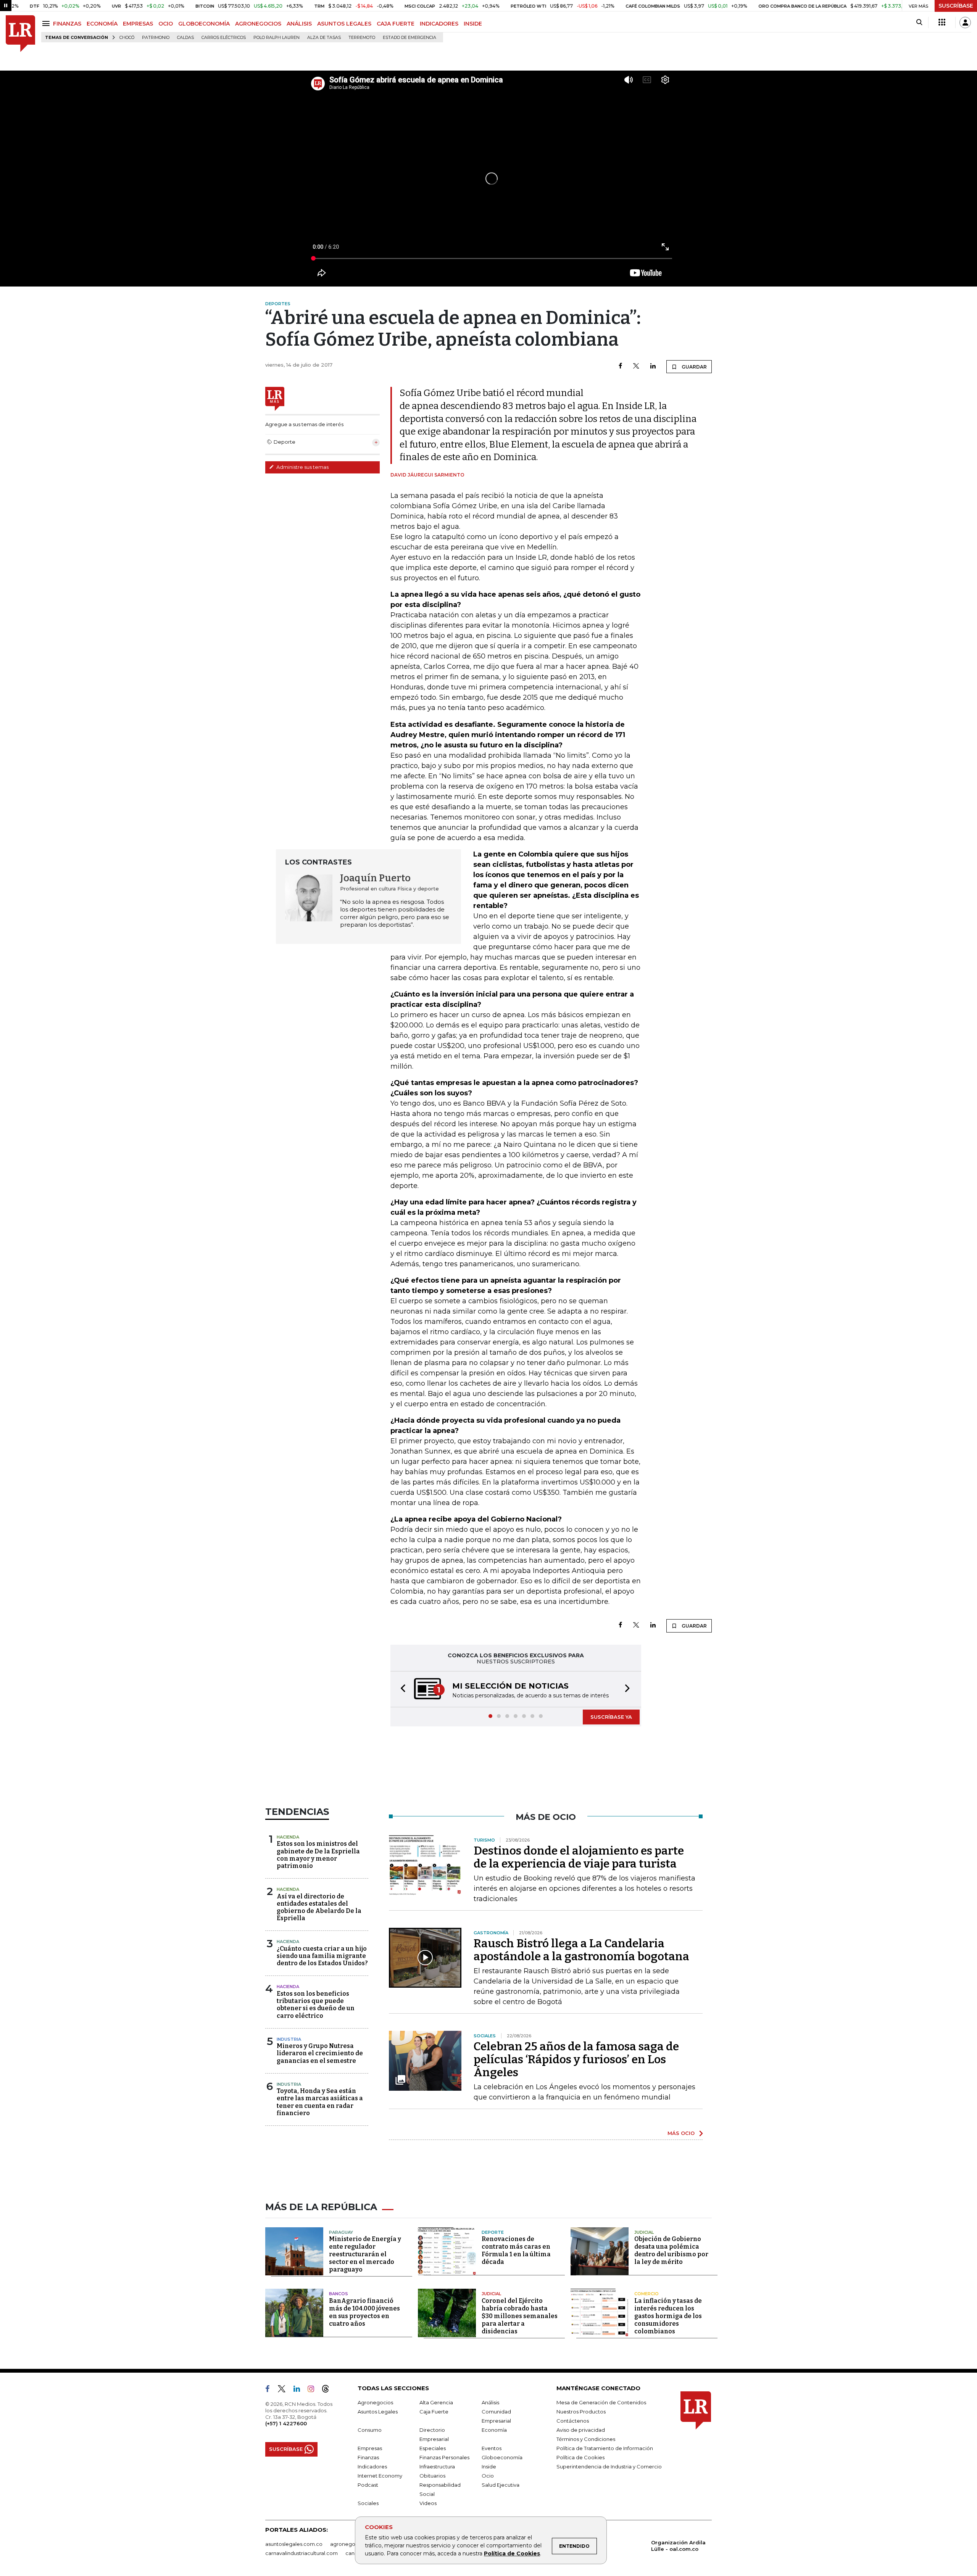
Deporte (493, 2233)
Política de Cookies (512, 2553)
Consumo (370, 2431)
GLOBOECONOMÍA (204, 24)
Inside (489, 2467)
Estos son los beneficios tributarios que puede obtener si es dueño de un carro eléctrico (316, 2005)
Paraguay (341, 2233)
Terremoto (362, 38)
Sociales (368, 2504)
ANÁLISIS (299, 24)
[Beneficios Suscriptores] (942, 23)
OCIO (166, 24)
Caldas (185, 38)
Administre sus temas (302, 467)
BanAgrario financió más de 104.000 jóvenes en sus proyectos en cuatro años (364, 2313)
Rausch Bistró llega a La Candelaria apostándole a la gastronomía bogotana (581, 1951)
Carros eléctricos (224, 38)
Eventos (492, 2449)
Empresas (370, 2449)
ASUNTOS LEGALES (344, 24)
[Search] (919, 23)
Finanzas (368, 2458)
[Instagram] (314, 2391)
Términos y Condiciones (586, 2440)
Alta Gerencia (436, 2403)
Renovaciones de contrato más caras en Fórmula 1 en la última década (516, 2251)
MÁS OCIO (681, 2134)
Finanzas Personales (444, 2458)
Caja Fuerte (434, 2412)
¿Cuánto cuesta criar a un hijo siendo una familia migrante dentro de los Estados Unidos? (322, 1957)
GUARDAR (694, 367)
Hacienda (288, 1838)
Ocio (488, 2476)
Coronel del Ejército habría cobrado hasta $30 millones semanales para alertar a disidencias (520, 2317)
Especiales (433, 2449)
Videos (428, 2504)
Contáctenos (573, 2421)
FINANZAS (67, 24)
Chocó (127, 38)
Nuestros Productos (581, 2412)
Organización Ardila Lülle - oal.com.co (678, 2546)
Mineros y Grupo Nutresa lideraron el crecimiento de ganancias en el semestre (320, 2054)
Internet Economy (380, 2476)
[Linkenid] (300, 2391)
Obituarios (432, 2476)
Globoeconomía (502, 2458)
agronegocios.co (351, 2545)
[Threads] (329, 2391)
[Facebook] (620, 366)
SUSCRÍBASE (956, 6)
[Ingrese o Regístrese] (965, 23)
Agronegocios (375, 2403)
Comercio (646, 2294)
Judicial (644, 2233)
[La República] (20, 34)
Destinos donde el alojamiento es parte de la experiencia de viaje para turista (579, 1858)
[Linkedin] (653, 366)
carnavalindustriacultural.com (301, 2554)
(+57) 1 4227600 (286, 2424)
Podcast (368, 2486)
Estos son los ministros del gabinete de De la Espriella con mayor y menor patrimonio (318, 1856)
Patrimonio (156, 38)
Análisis (490, 2403)
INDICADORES (439, 24)
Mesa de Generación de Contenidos (601, 2403)
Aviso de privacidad (581, 2431)
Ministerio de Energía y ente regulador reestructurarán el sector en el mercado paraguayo (365, 2255)
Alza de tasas (324, 38)
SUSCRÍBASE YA (611, 1718)
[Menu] (47, 23)
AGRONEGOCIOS (258, 24)
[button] (401, 1690)
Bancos (339, 2294)
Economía (494, 2431)
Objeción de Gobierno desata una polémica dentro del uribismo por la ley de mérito (671, 2251)
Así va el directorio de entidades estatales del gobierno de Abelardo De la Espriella (319, 1908)
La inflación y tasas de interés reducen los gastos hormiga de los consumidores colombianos (668, 2317)
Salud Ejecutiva (501, 2486)
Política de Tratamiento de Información (605, 2449)
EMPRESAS (138, 24)
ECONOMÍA (102, 24)
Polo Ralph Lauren (276, 38)
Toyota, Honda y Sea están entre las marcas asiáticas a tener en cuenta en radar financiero (320, 2103)
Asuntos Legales (378, 2412)
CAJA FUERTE (396, 24)
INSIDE (473, 24)
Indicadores (372, 2467)
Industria (289, 2040)
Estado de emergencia (410, 38)
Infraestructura (437, 2467)
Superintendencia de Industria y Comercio (609, 2467)
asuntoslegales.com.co (294, 2545)
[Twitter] (636, 366)
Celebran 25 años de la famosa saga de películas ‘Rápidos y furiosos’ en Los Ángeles (576, 2060)
